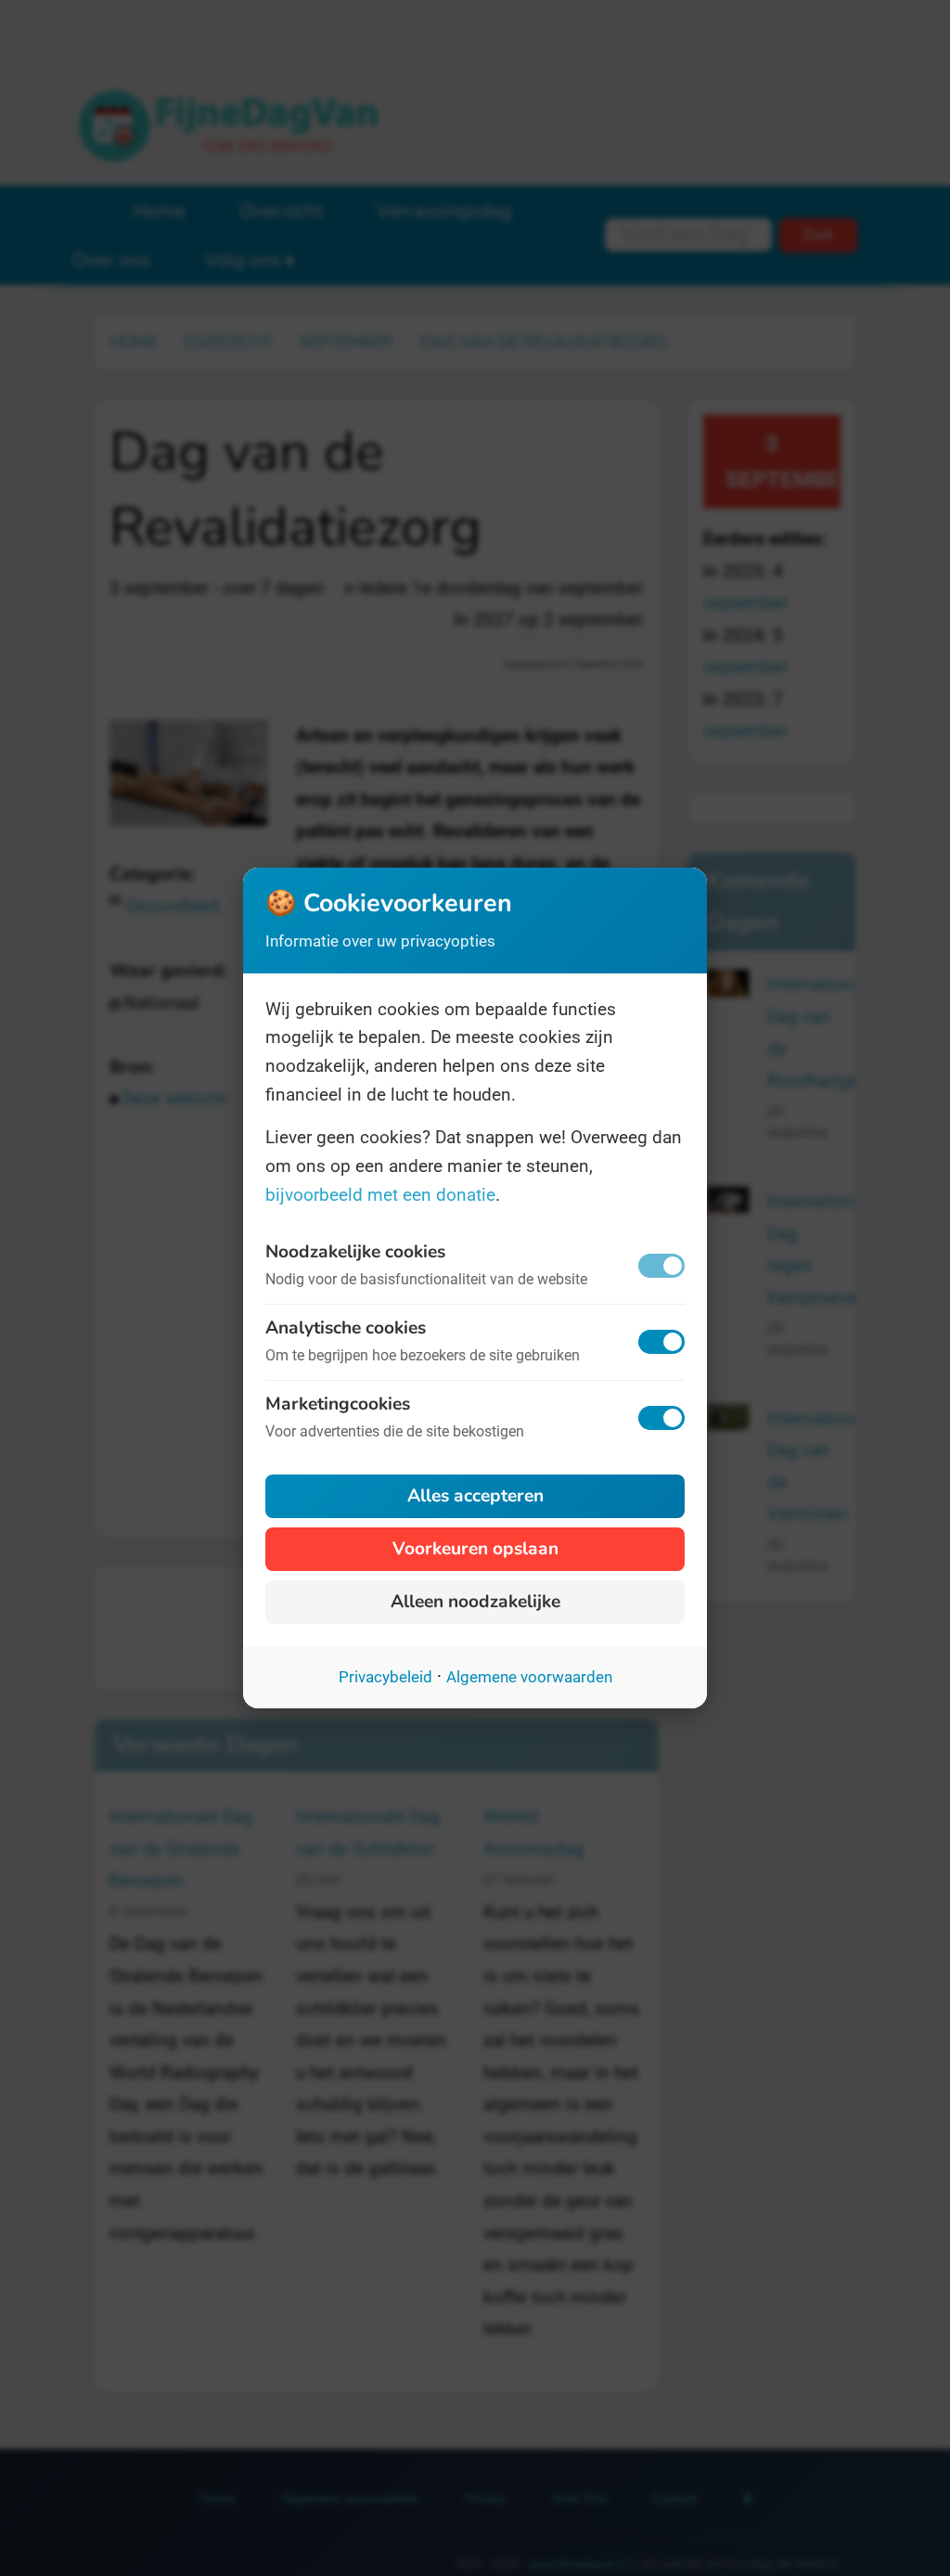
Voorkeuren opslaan (475, 1549)
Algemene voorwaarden (529, 1677)
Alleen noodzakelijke (475, 1602)
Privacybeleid (385, 1677)
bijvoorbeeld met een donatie (380, 1195)
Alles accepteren (475, 1496)
